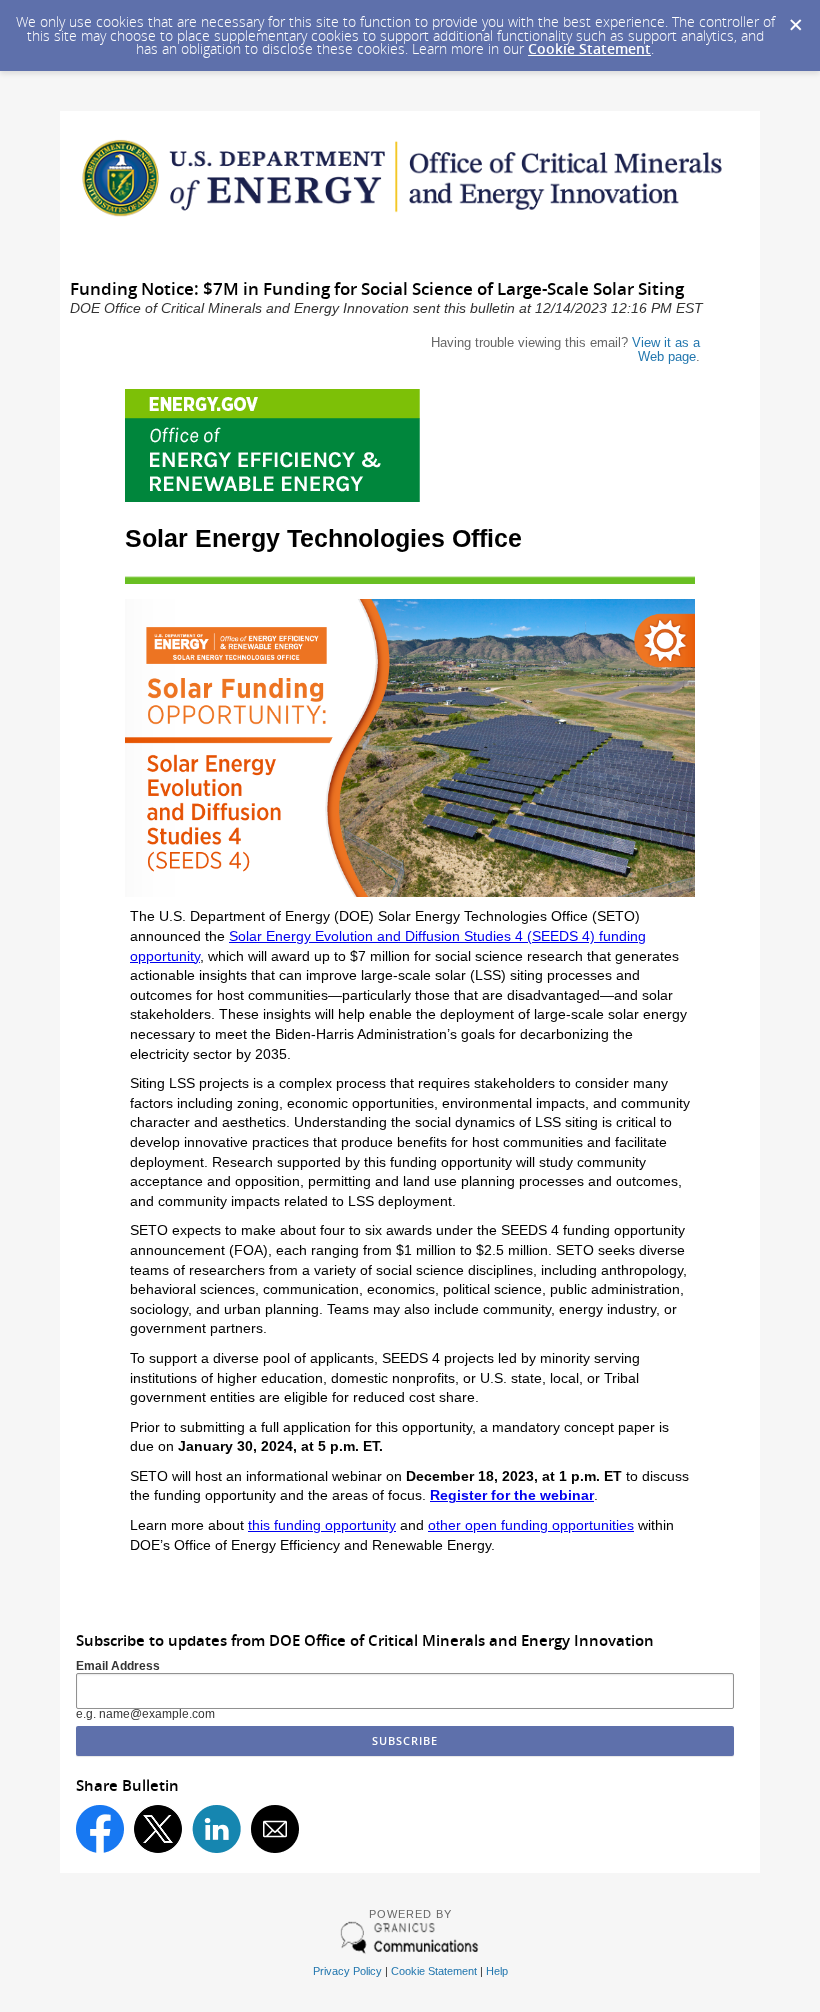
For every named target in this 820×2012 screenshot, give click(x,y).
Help (497, 1971)
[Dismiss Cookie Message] (795, 19)
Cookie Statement (589, 48)
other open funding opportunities (531, 1525)
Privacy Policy (347, 1971)
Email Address (118, 1666)
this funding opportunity (322, 1525)
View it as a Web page (666, 349)
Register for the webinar (512, 1495)
